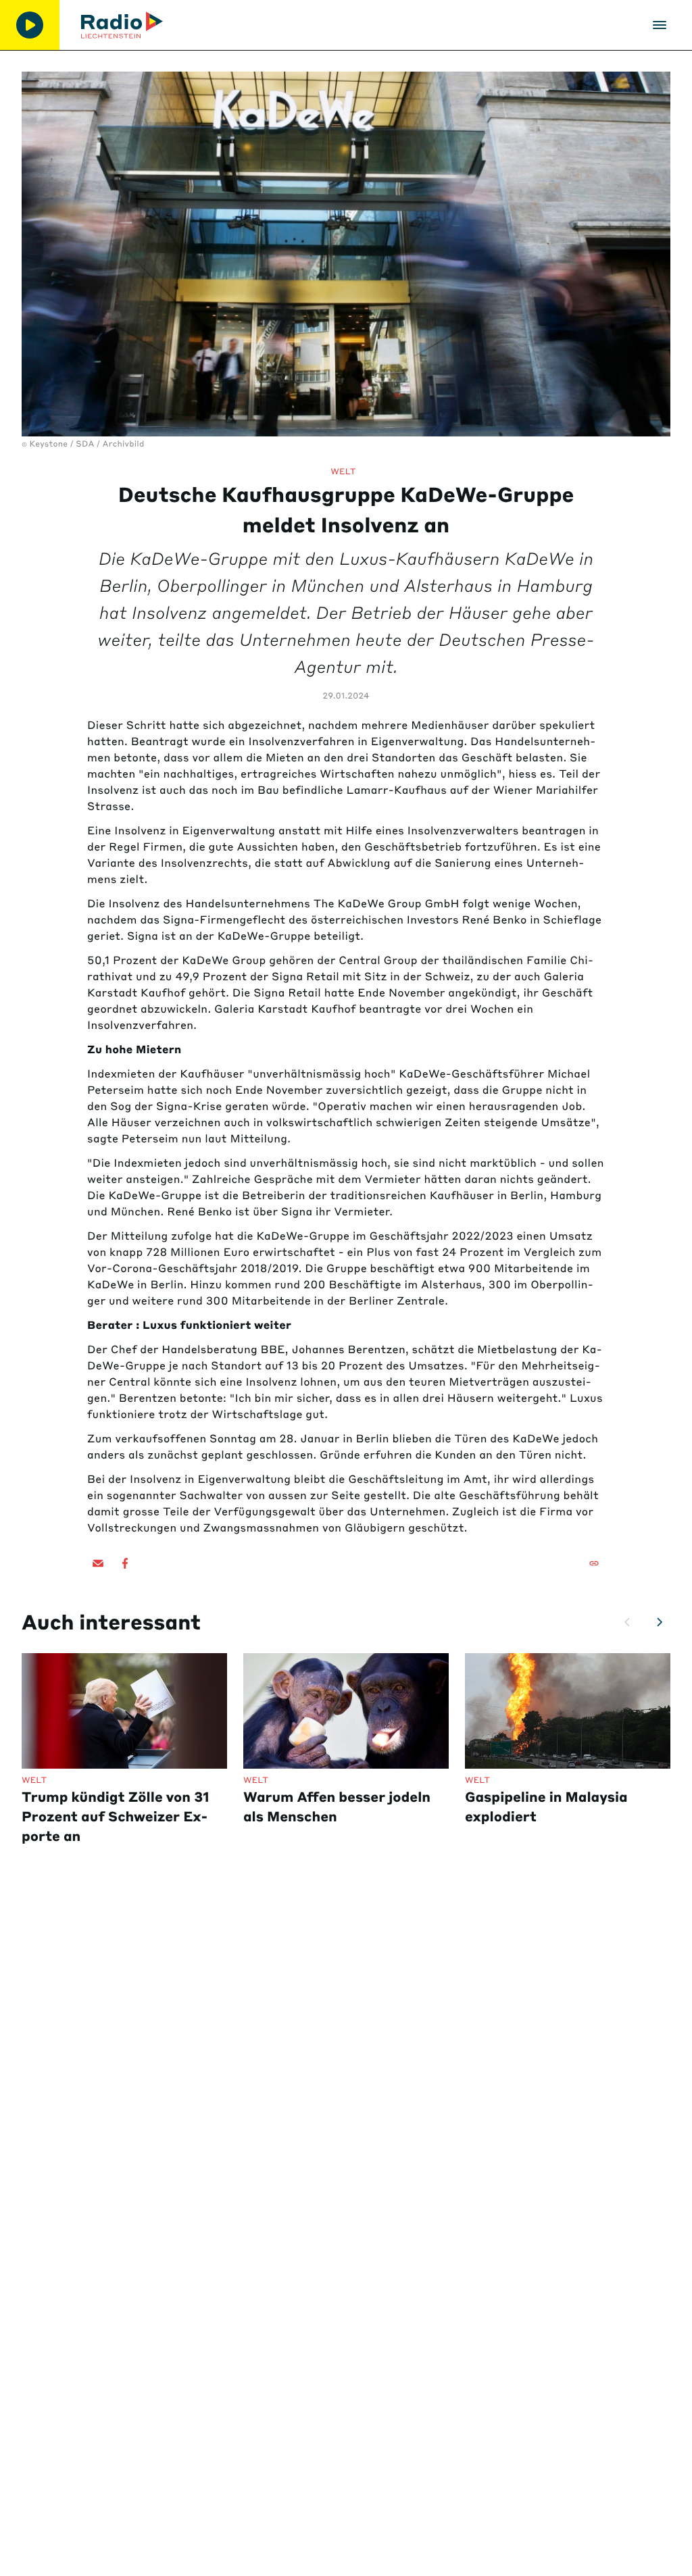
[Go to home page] (122, 25)
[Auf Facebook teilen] (125, 1563)
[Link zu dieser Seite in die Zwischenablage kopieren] (594, 1563)
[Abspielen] (30, 25)
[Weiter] (660, 1622)
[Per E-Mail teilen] (98, 1563)
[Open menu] (660, 25)
